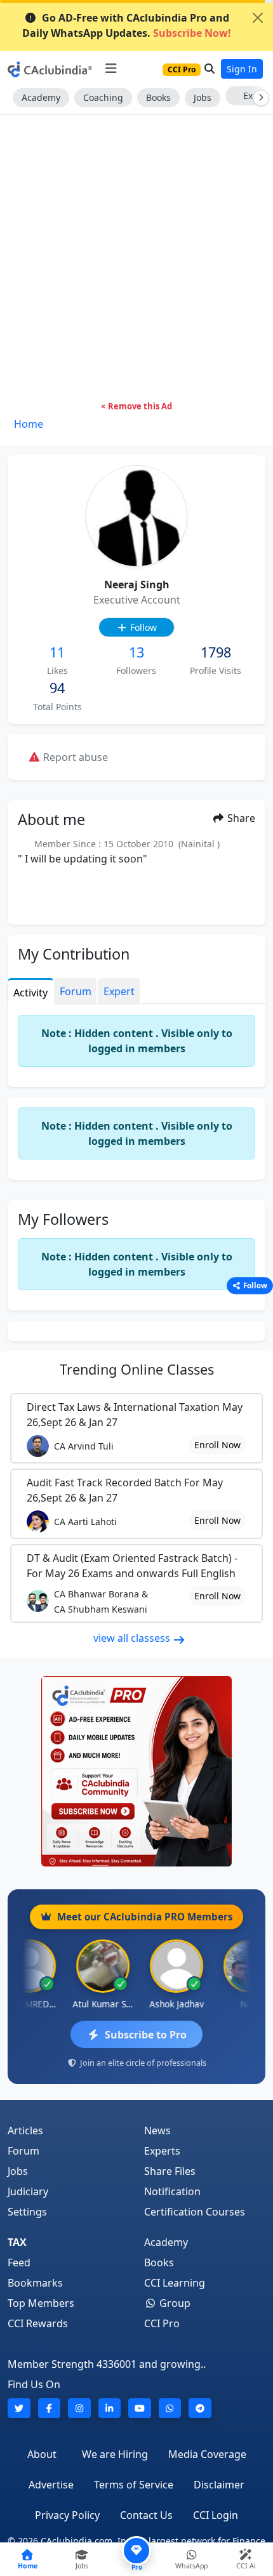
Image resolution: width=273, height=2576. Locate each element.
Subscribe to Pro (146, 2035)
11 (57, 652)
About (42, 2454)
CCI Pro (162, 2323)
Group (174, 2303)
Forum (23, 2151)
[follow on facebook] (50, 2408)
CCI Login (216, 2515)
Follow (142, 627)
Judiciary (28, 2191)
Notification (172, 2191)
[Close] (258, 18)
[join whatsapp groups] (170, 2408)
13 (136, 652)
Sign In (242, 69)
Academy (41, 97)
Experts (162, 2151)
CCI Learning (175, 2283)
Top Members (41, 2303)
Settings (27, 2212)
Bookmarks (35, 2283)
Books (158, 97)
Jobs (203, 97)
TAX (17, 2242)
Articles (25, 2130)
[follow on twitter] (19, 2408)
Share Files (170, 2171)
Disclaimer (219, 2485)
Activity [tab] (30, 993)
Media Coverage (207, 2454)
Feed (19, 2262)
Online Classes (137, 1369)
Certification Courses (195, 2212)
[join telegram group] (200, 2408)
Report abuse (74, 757)
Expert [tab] (119, 991)
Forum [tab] (76, 991)
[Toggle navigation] (111, 69)
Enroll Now (217, 1445)
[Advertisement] (136, 258)
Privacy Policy (67, 2515)
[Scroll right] (258, 98)
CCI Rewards (38, 2323)
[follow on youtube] (140, 2408)
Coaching (103, 97)
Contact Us (146, 2515)
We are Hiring (115, 2454)
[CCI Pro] (136, 1771)
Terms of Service (134, 2485)
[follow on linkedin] (110, 2408)
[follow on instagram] (79, 2408)
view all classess (133, 1638)
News (157, 2130)
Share (240, 818)
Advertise (51, 2485)
